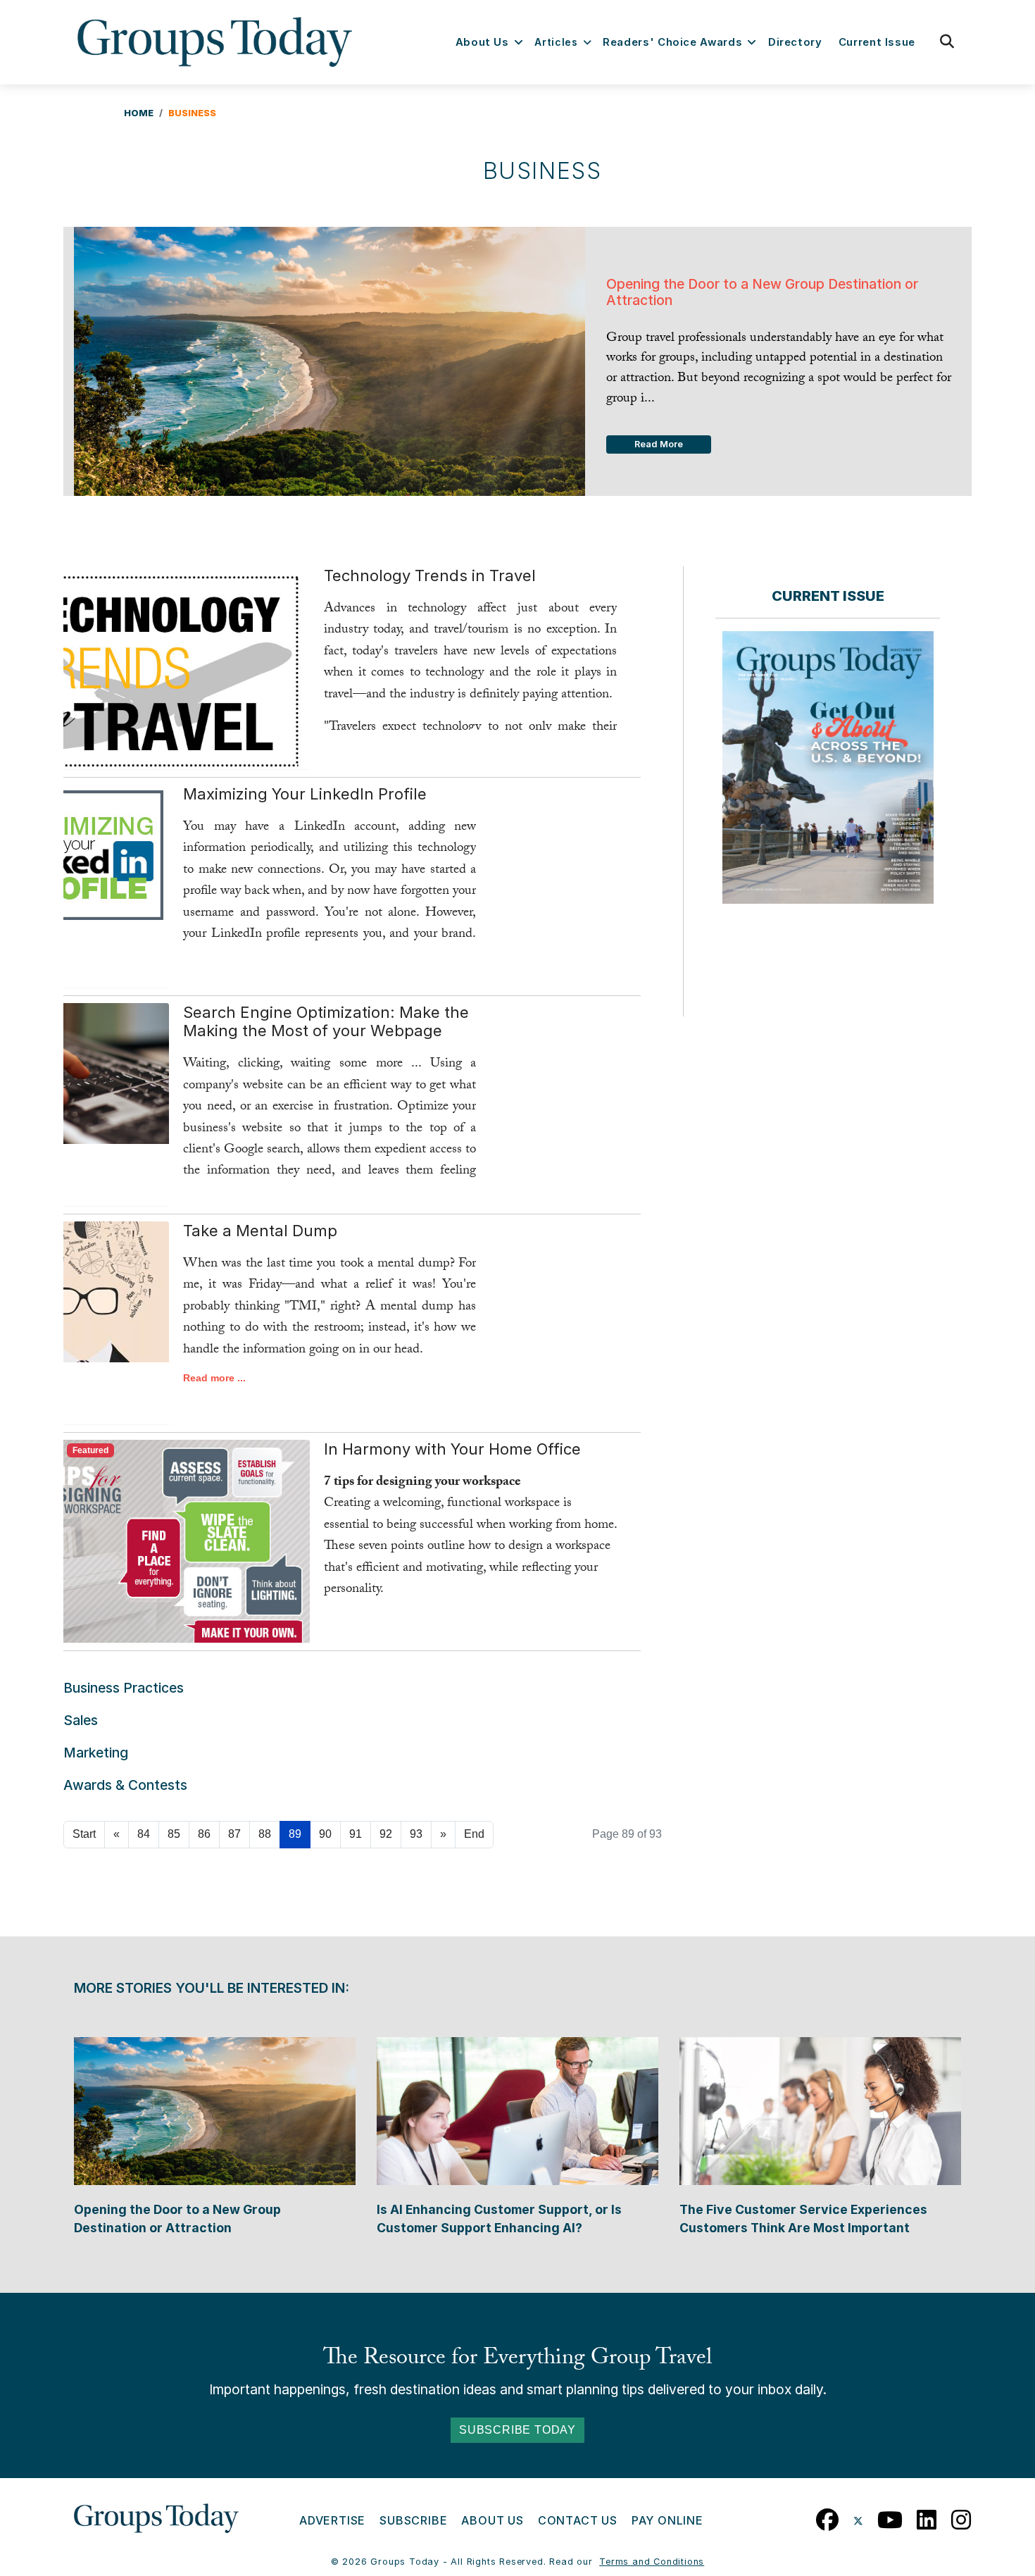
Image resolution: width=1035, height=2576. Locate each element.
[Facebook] (828, 2516)
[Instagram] (961, 2516)
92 (386, 1834)
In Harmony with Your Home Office (452, 1449)
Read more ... (214, 1378)
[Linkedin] (927, 2516)
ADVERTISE (332, 2520)
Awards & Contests (125, 1785)
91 (356, 1834)
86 (204, 1834)
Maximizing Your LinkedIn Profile (305, 794)
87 (234, 1834)
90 (325, 1834)
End (474, 1834)
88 (265, 1834)
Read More (659, 444)
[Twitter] (858, 2516)
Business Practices (124, 1688)
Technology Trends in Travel (430, 575)
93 (416, 1834)
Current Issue (877, 42)
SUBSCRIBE (413, 2520)
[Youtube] (890, 2516)
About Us (482, 42)
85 (174, 1834)
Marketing (96, 1753)
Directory (795, 42)
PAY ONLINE (667, 2520)
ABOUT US (492, 2520)
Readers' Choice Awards (672, 42)
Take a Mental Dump (260, 1231)
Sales (81, 1720)
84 (144, 1834)
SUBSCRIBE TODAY (517, 2430)
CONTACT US (578, 2520)
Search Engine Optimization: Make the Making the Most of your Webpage (326, 1021)
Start (84, 1834)
